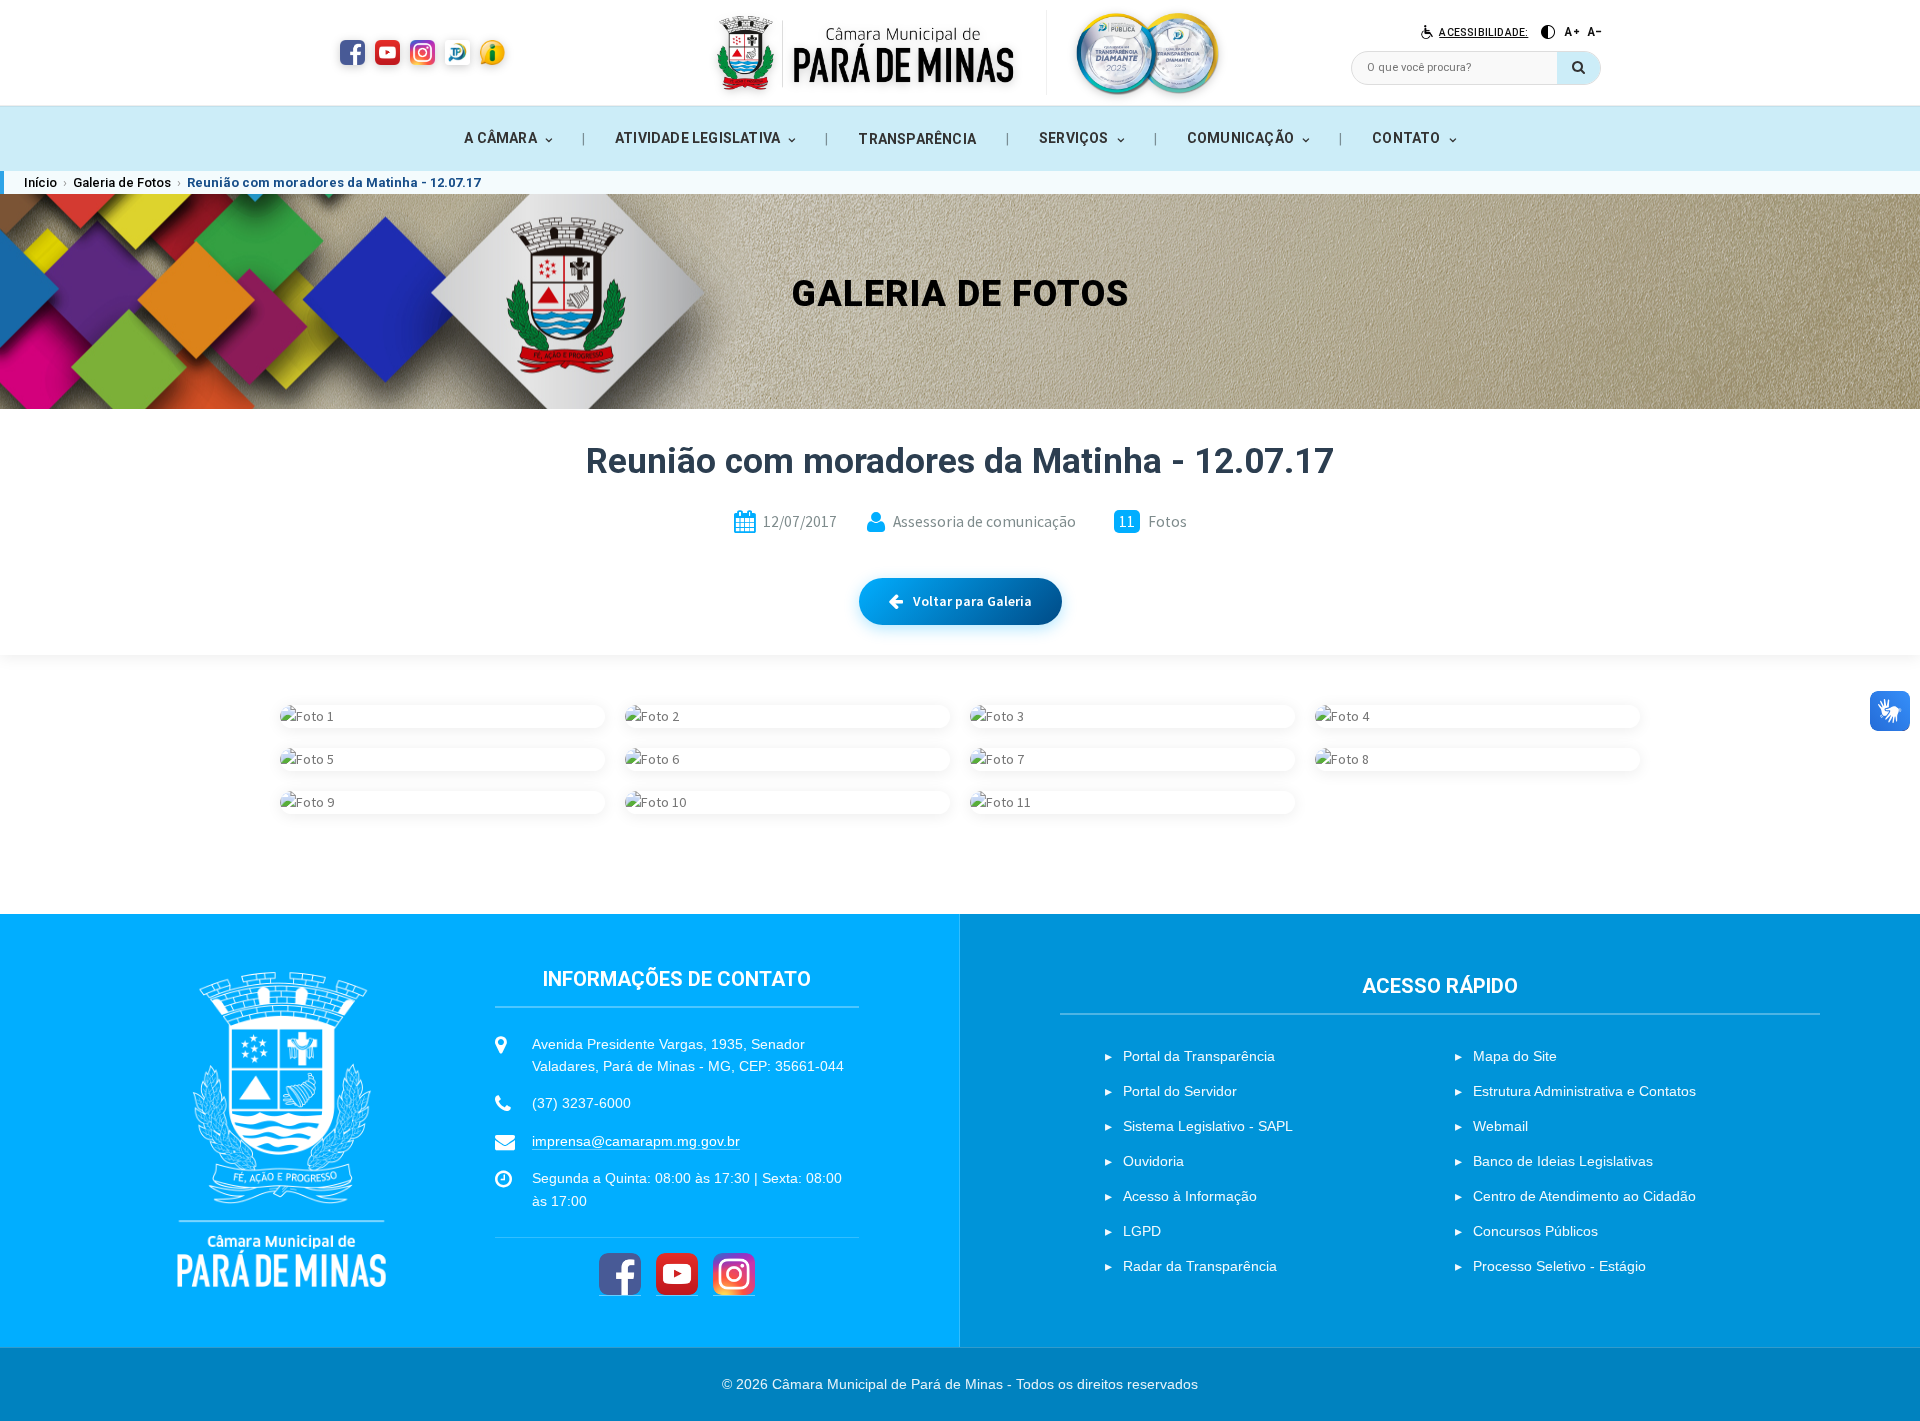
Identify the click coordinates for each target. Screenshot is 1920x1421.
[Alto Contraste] (1548, 32)
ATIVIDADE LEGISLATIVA (697, 138)
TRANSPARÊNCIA (917, 139)
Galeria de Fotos (122, 182)
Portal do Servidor (1180, 1091)
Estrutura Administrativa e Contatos (1584, 1091)
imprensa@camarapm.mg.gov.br (636, 1141)
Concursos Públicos (1535, 1231)
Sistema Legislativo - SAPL (1208, 1126)
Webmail (1500, 1126)
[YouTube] (677, 1274)
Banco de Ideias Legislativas (1563, 1161)
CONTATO (1406, 138)
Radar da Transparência (1200, 1266)
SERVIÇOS (1074, 138)
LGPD (1142, 1231)
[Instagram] (734, 1274)
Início (40, 182)
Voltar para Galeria (972, 601)
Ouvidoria (1153, 1161)
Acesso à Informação (1190, 1196)
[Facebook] (620, 1274)
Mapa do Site (1515, 1056)
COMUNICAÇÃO (1240, 138)
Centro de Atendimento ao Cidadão (1584, 1196)
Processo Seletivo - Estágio (1559, 1266)
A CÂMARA (500, 138)
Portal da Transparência (1199, 1056)
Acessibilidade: (1483, 32)
